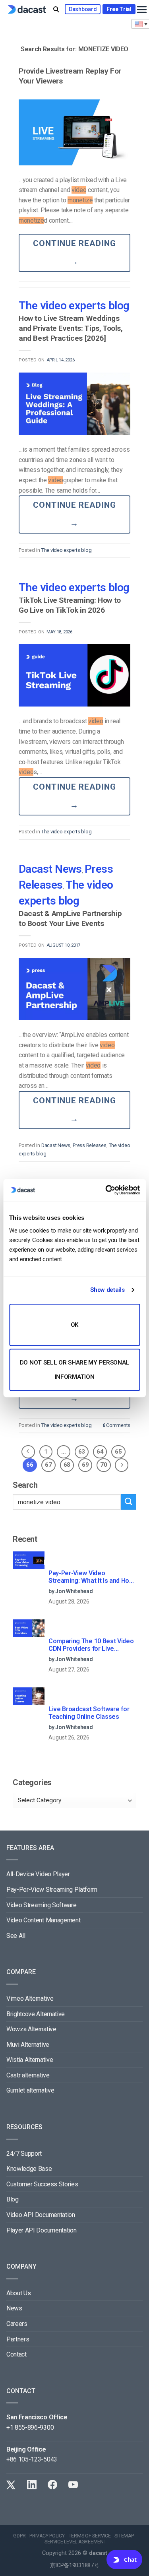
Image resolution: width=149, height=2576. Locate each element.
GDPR (19, 2536)
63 (82, 1452)
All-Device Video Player (38, 1874)
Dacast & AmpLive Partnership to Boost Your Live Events (70, 918)
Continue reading (75, 252)
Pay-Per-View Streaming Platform (52, 1890)
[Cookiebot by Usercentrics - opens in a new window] (106, 1190)
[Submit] (129, 1502)
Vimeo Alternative (30, 1998)
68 (67, 1465)
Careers (17, 2324)
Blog (13, 2199)
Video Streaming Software (41, 1905)
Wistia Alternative (30, 2060)
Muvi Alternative (28, 2045)
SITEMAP (124, 2536)
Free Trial (119, 9)
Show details (107, 1290)
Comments (116, 1425)
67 (48, 1465)
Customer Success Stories (42, 2184)
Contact (16, 2354)
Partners (18, 2339)
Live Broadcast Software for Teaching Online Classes (89, 1713)
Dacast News (50, 869)
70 (104, 1465)
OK (74, 1325)
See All (16, 1936)
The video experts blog (74, 306)
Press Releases (89, 1145)
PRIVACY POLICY (47, 2536)
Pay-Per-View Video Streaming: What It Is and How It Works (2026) (91, 1577)
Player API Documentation (41, 2230)
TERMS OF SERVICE (90, 2536)
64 (100, 1452)
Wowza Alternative (31, 2029)
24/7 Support (24, 2154)
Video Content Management (43, 1920)
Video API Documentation (41, 2215)
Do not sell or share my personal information (74, 1370)
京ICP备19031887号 (75, 2565)
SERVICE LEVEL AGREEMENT (75, 2542)
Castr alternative (28, 2075)
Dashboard (83, 9)
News (14, 2308)
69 (85, 1465)
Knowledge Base (29, 2169)
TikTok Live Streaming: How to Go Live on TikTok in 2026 (70, 605)
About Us (18, 2293)
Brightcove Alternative (36, 2014)
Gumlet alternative (30, 2090)
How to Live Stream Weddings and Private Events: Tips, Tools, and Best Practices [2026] (71, 328)
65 (118, 1452)
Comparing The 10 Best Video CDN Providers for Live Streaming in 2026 (91, 1645)
